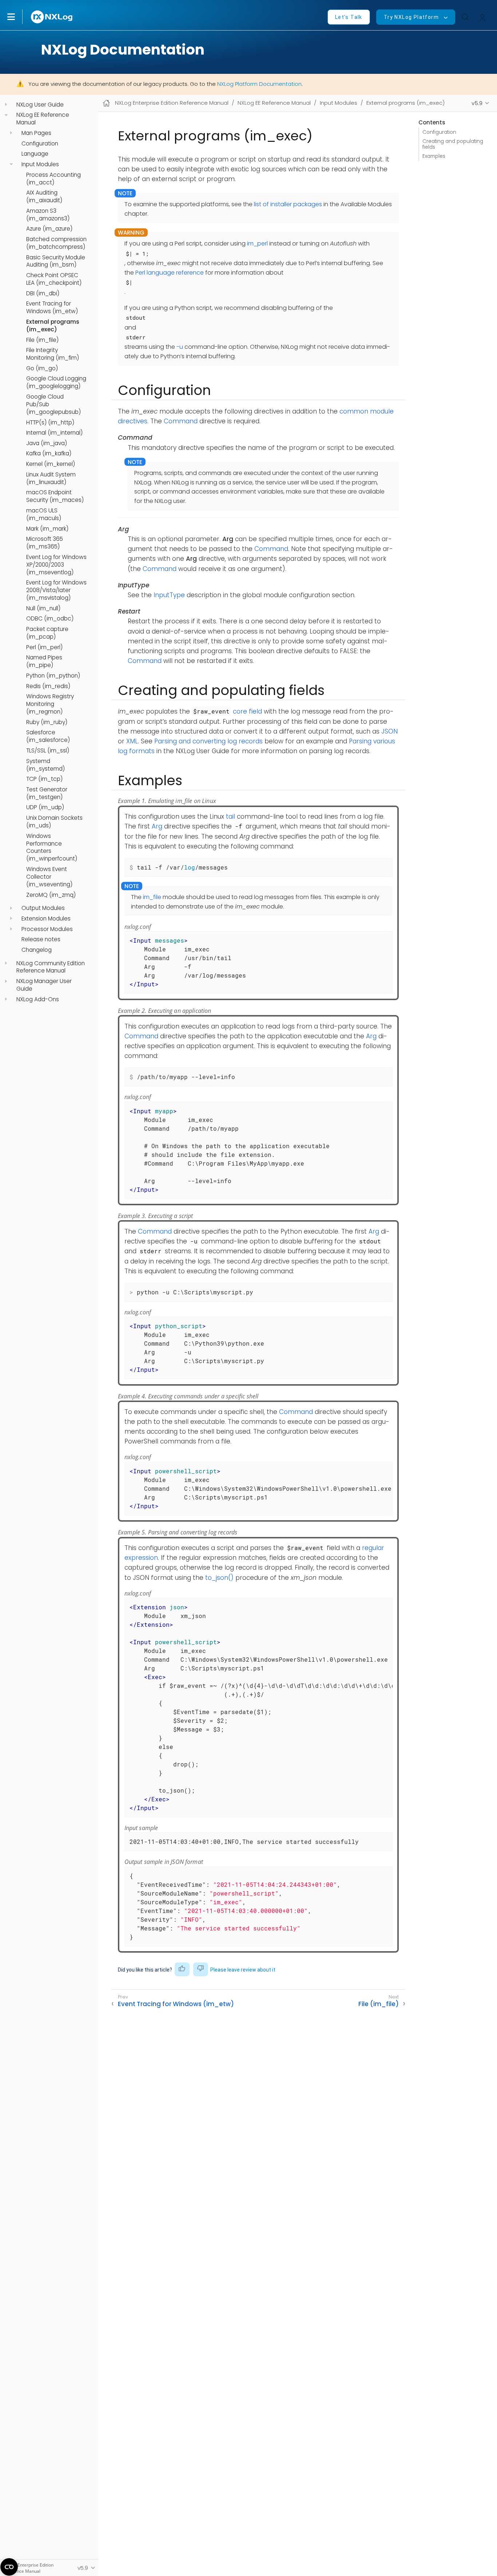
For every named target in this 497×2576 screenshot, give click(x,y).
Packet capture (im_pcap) (47, 633)
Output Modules (43, 908)
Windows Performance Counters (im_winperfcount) (52, 848)
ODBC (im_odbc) (50, 619)
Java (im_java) (47, 443)
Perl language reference (170, 273)
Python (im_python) (53, 676)
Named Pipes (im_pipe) (44, 661)
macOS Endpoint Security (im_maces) (55, 496)
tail (230, 816)
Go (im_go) (42, 368)
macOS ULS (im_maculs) (44, 514)
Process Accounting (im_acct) (53, 178)
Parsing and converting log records (208, 741)
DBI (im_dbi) (43, 293)
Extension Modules (46, 919)
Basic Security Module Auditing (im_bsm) (56, 261)
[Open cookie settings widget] (9, 2567)
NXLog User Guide (40, 105)
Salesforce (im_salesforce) (48, 736)
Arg (157, 826)
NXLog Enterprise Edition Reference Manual (172, 103)
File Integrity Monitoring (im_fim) (53, 354)
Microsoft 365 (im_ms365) (45, 543)
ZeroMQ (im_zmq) (51, 895)
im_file (152, 897)
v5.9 (477, 103)
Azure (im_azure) (49, 229)
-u (180, 347)
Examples (434, 156)
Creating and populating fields (453, 144)
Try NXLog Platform (411, 17)
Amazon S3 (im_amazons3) (48, 215)
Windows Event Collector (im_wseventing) (49, 877)
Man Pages (36, 133)
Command (181, 421)
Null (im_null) (43, 608)
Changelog (37, 950)
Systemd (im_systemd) (45, 765)
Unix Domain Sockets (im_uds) (54, 822)
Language (35, 154)
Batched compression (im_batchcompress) (56, 243)
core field (247, 711)
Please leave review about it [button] (243, 1970)
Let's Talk (349, 17)
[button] (19, 17)
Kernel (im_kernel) (51, 464)
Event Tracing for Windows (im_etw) (52, 307)
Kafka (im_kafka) (49, 454)
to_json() (219, 1578)
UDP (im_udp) (45, 807)
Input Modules (40, 164)
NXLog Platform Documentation (259, 84)
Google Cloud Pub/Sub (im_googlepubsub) (53, 404)
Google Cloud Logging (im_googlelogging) (56, 382)
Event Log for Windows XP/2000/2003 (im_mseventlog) (56, 565)
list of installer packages (288, 204)
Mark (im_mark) (47, 528)
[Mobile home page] (106, 103)
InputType (169, 595)
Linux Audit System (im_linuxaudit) (51, 478)
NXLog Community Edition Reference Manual (51, 967)
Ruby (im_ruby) (47, 722)
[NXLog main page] (52, 17)
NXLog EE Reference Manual (43, 119)
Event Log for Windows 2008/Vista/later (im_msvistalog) (56, 590)
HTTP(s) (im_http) (50, 422)
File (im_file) (42, 340)
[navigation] (6, 105)
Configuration (40, 144)
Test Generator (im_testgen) (47, 793)
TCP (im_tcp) (44, 779)
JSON (389, 731)
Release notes (41, 939)
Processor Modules (47, 929)
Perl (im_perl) (44, 647)
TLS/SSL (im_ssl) (48, 751)
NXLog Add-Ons (38, 999)
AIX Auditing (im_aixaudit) (44, 197)
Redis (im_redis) (48, 686)
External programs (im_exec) (53, 326)
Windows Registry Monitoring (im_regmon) (50, 704)
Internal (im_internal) (54, 433)
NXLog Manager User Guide (44, 985)
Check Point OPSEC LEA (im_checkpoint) (54, 279)
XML (132, 741)
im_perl (257, 243)
